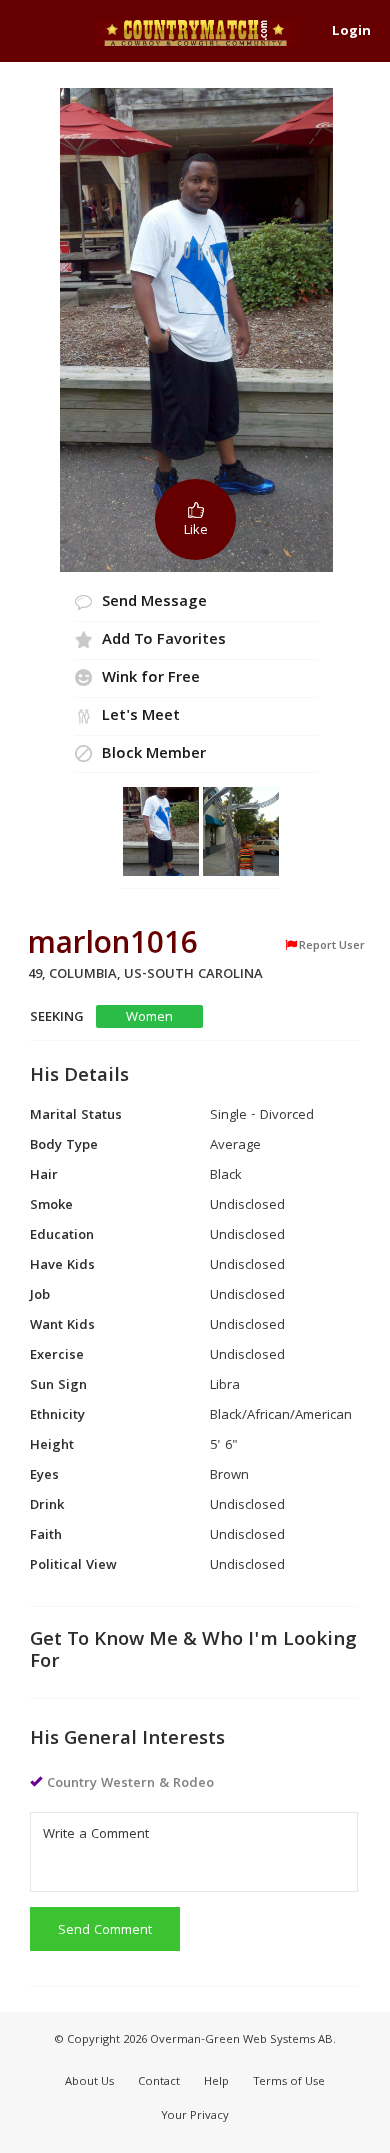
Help (216, 2082)
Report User (332, 946)
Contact (159, 2082)
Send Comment (105, 1931)
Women (149, 1017)
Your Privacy (195, 2116)
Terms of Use (289, 2082)
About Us (89, 2082)
